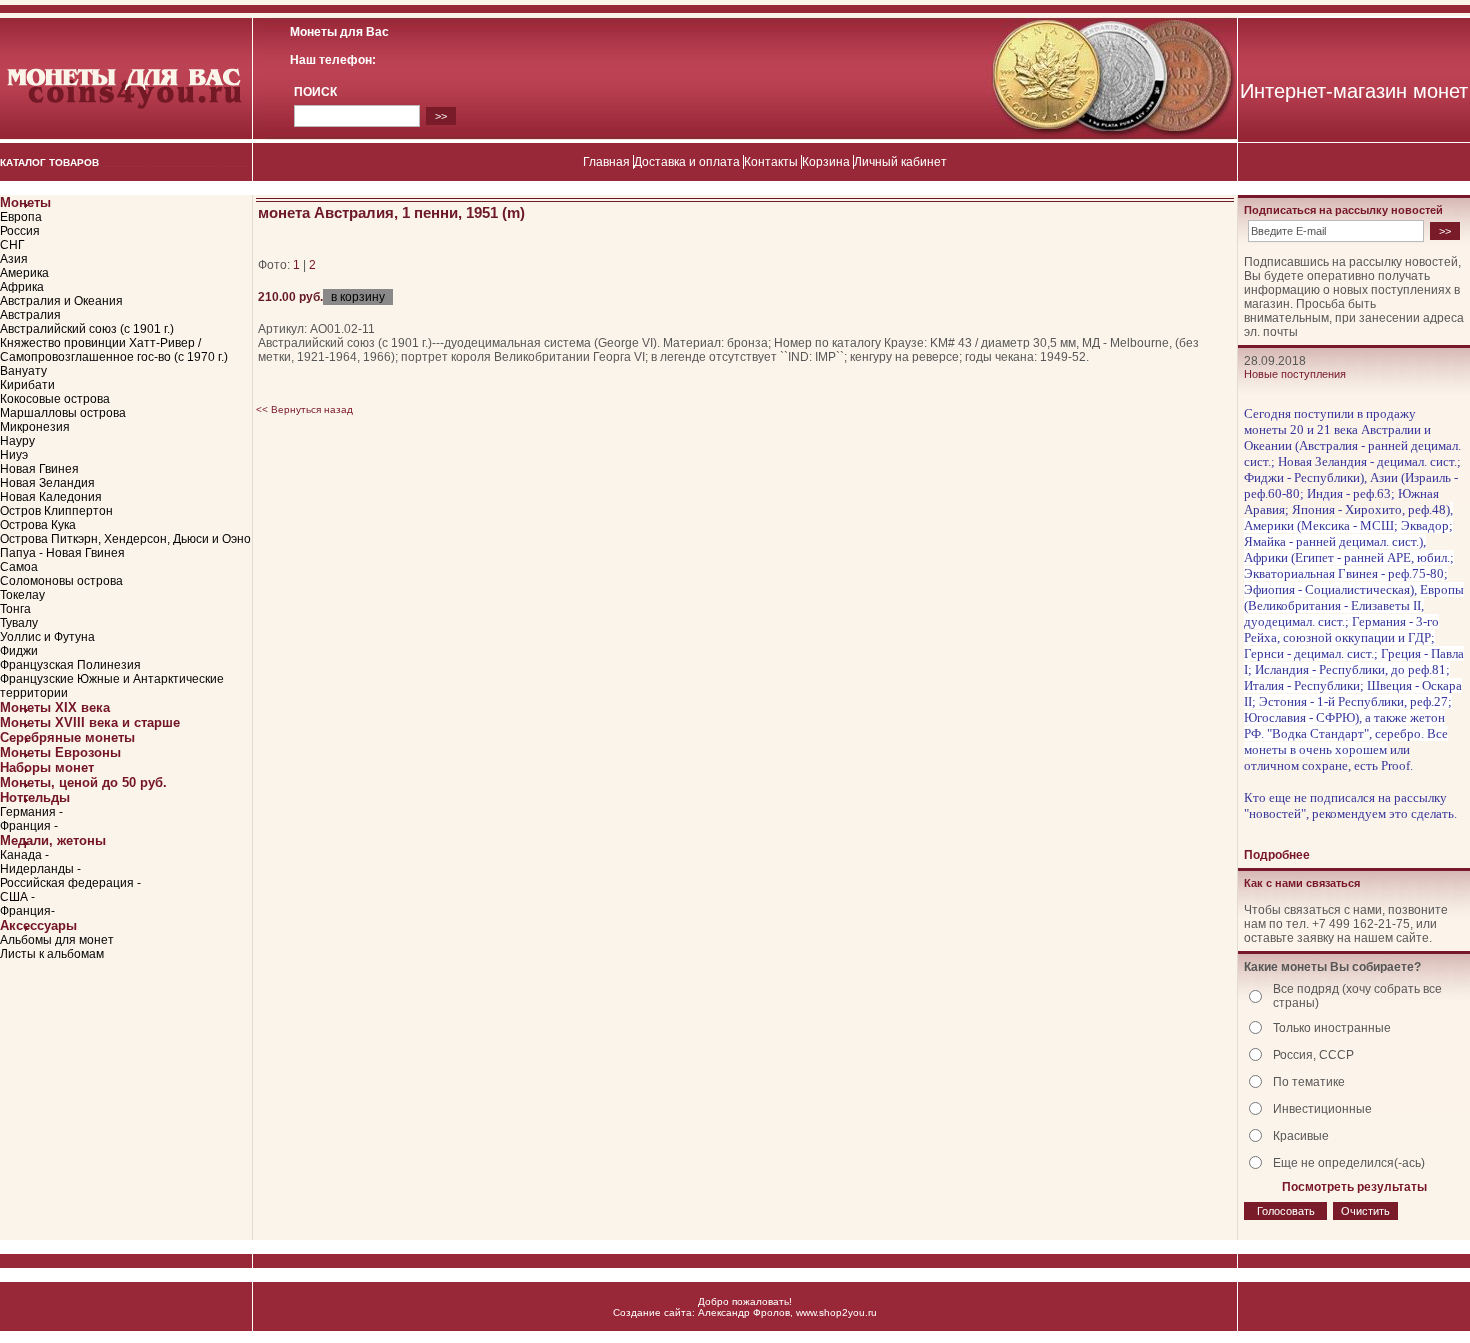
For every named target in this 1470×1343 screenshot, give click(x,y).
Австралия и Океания (61, 301)
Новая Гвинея (39, 469)
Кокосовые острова (55, 399)
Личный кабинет (900, 162)
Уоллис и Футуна (47, 637)
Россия (20, 231)
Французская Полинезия (70, 665)
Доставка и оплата (687, 162)
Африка (22, 287)
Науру (17, 441)
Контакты (771, 162)
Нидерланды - (40, 869)
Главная (606, 162)
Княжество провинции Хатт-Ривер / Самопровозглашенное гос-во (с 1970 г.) (114, 350)
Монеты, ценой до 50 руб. (83, 782)
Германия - (31, 812)
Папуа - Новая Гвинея (62, 553)
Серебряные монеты (67, 737)
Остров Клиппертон (56, 511)
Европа (21, 217)
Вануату (23, 371)
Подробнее (1277, 855)
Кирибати (27, 385)
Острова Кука (38, 525)
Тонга (15, 609)
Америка (24, 273)
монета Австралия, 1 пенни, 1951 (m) (391, 212)
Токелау (22, 595)
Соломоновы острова (61, 581)
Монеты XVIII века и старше (90, 722)
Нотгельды (35, 797)
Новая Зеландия (47, 483)
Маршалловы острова (63, 413)
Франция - (29, 826)
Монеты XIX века (55, 707)
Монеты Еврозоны (60, 752)
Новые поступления (1295, 374)
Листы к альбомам (52, 954)
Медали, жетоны (53, 840)
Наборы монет (47, 767)
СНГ (12, 245)
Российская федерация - (70, 883)
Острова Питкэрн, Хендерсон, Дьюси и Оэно (125, 539)
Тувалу (19, 623)
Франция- (27, 911)
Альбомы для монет (57, 940)
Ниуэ (14, 455)
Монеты (25, 202)
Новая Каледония (51, 497)
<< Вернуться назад (304, 409)
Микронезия (35, 427)
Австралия (30, 315)
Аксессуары (38, 925)
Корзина (826, 162)
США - (17, 897)
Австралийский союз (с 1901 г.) (87, 329)
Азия (14, 259)
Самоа (19, 567)
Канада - (24, 855)
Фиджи (19, 651)
